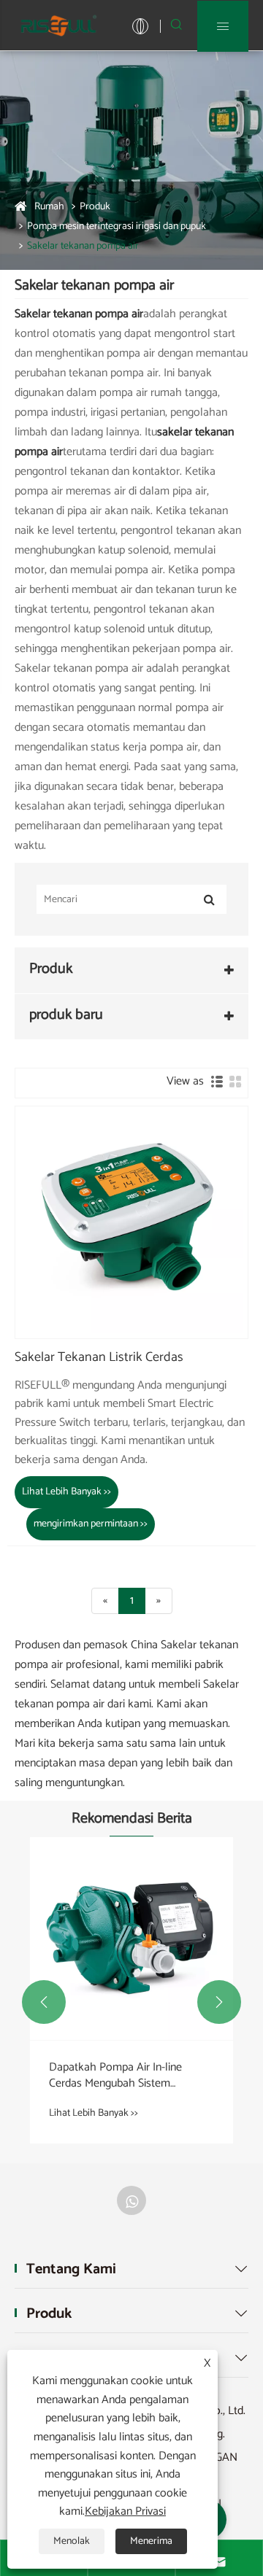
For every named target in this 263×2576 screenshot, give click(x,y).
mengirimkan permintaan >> (91, 1524)
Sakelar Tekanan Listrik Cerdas (99, 1358)
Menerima (151, 2541)
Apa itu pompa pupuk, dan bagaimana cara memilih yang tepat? (128, 2059)
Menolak (72, 2541)
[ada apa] (131, 2200)
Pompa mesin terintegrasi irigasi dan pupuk (117, 226)
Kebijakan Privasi (125, 2511)
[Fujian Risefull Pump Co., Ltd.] (58, 25)
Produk (95, 207)
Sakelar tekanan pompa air (83, 246)
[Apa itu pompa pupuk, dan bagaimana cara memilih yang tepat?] (139, 1930)
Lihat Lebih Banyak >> (66, 1492)
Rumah (49, 207)
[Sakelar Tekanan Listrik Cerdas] (131, 1222)
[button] (44, 2002)
